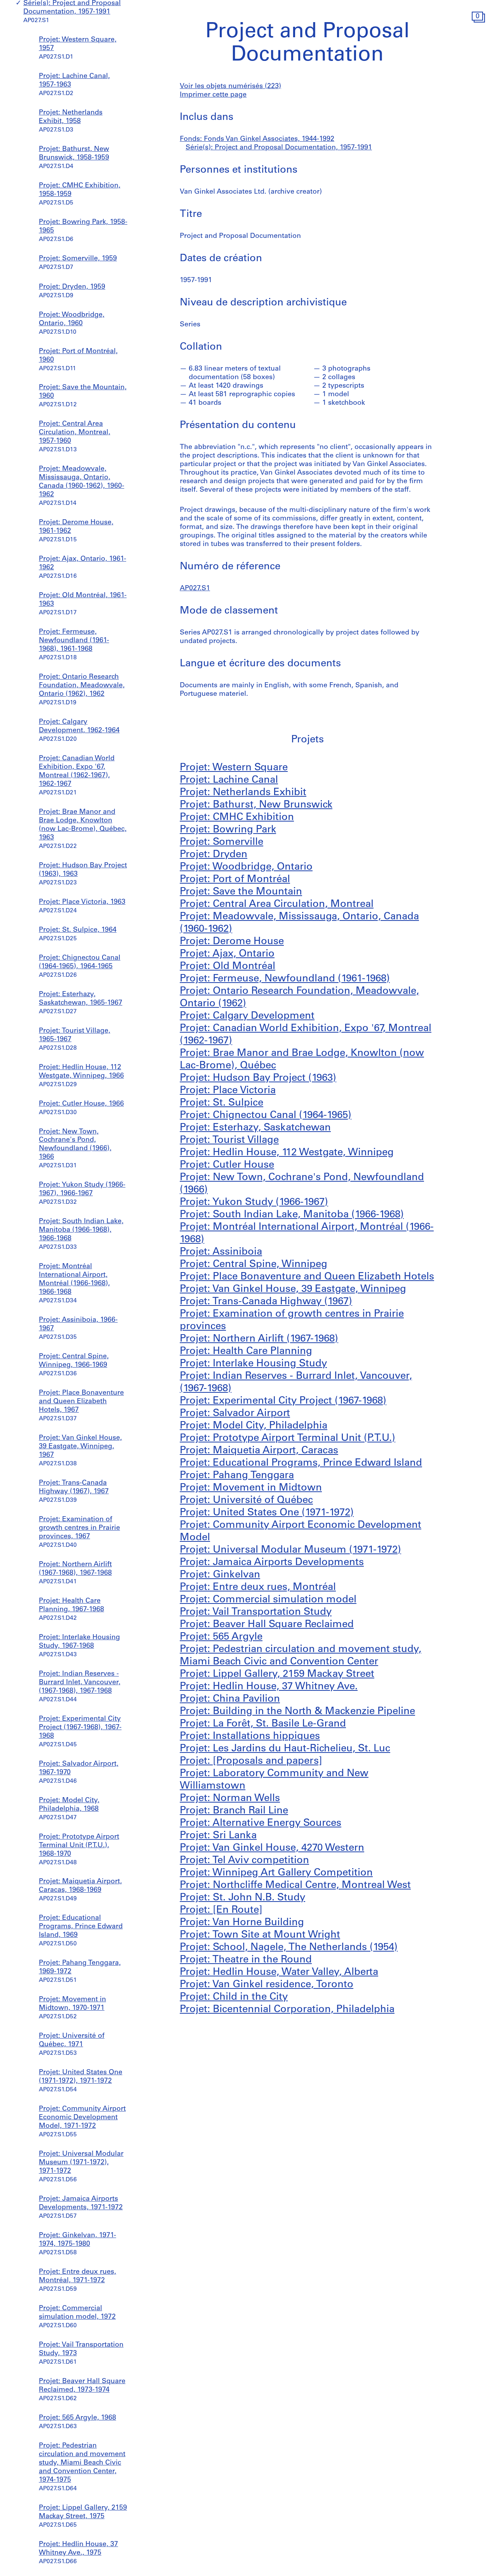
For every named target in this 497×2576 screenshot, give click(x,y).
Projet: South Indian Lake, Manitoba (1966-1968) (292, 1215)
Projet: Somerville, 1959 (78, 259)
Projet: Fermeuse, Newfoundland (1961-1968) (285, 979)
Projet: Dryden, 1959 (72, 287)
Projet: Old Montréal (228, 966)
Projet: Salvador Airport (235, 1414)
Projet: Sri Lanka (218, 1836)
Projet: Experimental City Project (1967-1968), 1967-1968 (80, 1728)
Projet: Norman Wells (230, 1799)
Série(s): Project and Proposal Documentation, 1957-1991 (279, 148)
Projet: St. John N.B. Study (242, 1898)
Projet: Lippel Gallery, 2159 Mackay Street (277, 1674)
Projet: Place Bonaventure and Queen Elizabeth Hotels (307, 1277)
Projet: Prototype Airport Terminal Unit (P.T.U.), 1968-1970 (79, 1846)
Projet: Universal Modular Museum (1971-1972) (290, 1550)
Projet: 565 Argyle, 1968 (77, 2418)
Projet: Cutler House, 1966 (81, 1104)
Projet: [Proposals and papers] (251, 1761)
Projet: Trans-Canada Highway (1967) (266, 1302)
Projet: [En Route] (221, 1910)
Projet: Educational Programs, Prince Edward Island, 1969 (81, 1927)
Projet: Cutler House (227, 1165)
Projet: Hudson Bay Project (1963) (258, 1078)
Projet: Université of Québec (246, 1500)
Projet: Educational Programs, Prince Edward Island (301, 1463)
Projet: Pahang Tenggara (237, 1476)
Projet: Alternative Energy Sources (261, 1823)
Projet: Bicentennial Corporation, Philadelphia (287, 2010)
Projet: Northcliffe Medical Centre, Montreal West (295, 1885)
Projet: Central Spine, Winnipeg (254, 1265)
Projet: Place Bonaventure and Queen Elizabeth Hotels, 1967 (81, 1402)
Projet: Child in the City (234, 1997)
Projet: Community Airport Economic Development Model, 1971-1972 (82, 2118)
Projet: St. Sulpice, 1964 (78, 930)
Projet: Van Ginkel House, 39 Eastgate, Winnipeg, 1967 (80, 1447)
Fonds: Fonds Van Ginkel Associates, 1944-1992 (257, 139)
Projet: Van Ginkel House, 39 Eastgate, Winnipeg (293, 1289)
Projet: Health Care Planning (246, 1351)
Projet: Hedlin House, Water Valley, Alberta (279, 1972)
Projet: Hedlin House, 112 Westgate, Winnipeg (287, 1153)
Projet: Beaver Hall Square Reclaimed (267, 1625)
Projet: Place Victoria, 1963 (82, 902)
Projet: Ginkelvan (220, 1575)
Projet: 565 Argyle (221, 1637)
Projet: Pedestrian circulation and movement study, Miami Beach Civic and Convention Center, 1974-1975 (82, 2463)
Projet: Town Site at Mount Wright (260, 1935)
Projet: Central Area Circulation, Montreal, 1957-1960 (75, 433)
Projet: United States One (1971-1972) (267, 1513)
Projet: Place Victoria (228, 1091)
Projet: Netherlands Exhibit (243, 793)
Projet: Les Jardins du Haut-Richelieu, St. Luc (285, 1749)
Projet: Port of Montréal (235, 880)
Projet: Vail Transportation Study (256, 1612)
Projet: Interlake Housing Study (253, 1364)
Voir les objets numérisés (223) (230, 87)
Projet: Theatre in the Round (246, 1960)
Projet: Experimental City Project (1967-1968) (283, 1401)
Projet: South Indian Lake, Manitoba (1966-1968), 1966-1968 (81, 1230)
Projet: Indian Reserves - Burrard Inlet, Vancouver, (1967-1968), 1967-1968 (80, 1683)
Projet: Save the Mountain (241, 892)
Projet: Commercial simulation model (268, 1600)
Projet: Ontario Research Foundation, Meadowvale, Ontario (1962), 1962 (82, 686)
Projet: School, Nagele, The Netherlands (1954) (289, 1948)
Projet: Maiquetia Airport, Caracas (259, 1451)
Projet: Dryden (214, 855)
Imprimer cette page (213, 95)
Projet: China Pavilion (230, 1699)
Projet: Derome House (232, 942)
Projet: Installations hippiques (250, 1736)
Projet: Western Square (234, 768)
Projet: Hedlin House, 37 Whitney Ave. (269, 1687)
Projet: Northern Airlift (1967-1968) (259, 1339)
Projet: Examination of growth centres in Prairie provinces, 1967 (79, 1528)
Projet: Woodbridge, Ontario (246, 867)
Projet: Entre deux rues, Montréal (258, 1587)
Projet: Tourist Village (229, 1140)
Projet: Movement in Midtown (251, 1488)
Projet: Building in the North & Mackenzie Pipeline (297, 1712)
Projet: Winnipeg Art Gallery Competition (276, 1873)
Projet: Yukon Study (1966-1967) (254, 1202)
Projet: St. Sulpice (222, 1103)
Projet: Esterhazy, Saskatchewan (255, 1128)
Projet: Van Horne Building (242, 1923)
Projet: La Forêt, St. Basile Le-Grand (263, 1724)
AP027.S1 (195, 589)
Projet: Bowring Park (228, 830)
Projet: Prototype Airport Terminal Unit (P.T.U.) (288, 1438)
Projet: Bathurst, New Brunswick (256, 805)
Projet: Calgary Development (247, 1016)
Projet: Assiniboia (221, 1252)
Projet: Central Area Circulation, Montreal (277, 904)
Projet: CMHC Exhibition (237, 817)
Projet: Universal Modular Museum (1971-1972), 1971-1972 (81, 2163)
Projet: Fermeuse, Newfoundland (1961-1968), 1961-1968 (74, 641)
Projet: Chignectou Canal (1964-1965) (266, 1116)
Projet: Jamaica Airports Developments (272, 1563)
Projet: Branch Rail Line (234, 1811)
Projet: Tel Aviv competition (244, 1861)
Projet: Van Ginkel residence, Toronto (267, 1985)
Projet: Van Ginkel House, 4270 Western (272, 1848)
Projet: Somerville (222, 842)
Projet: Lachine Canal (229, 780)
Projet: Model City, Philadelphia (254, 1426)
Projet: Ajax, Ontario (227, 954)
